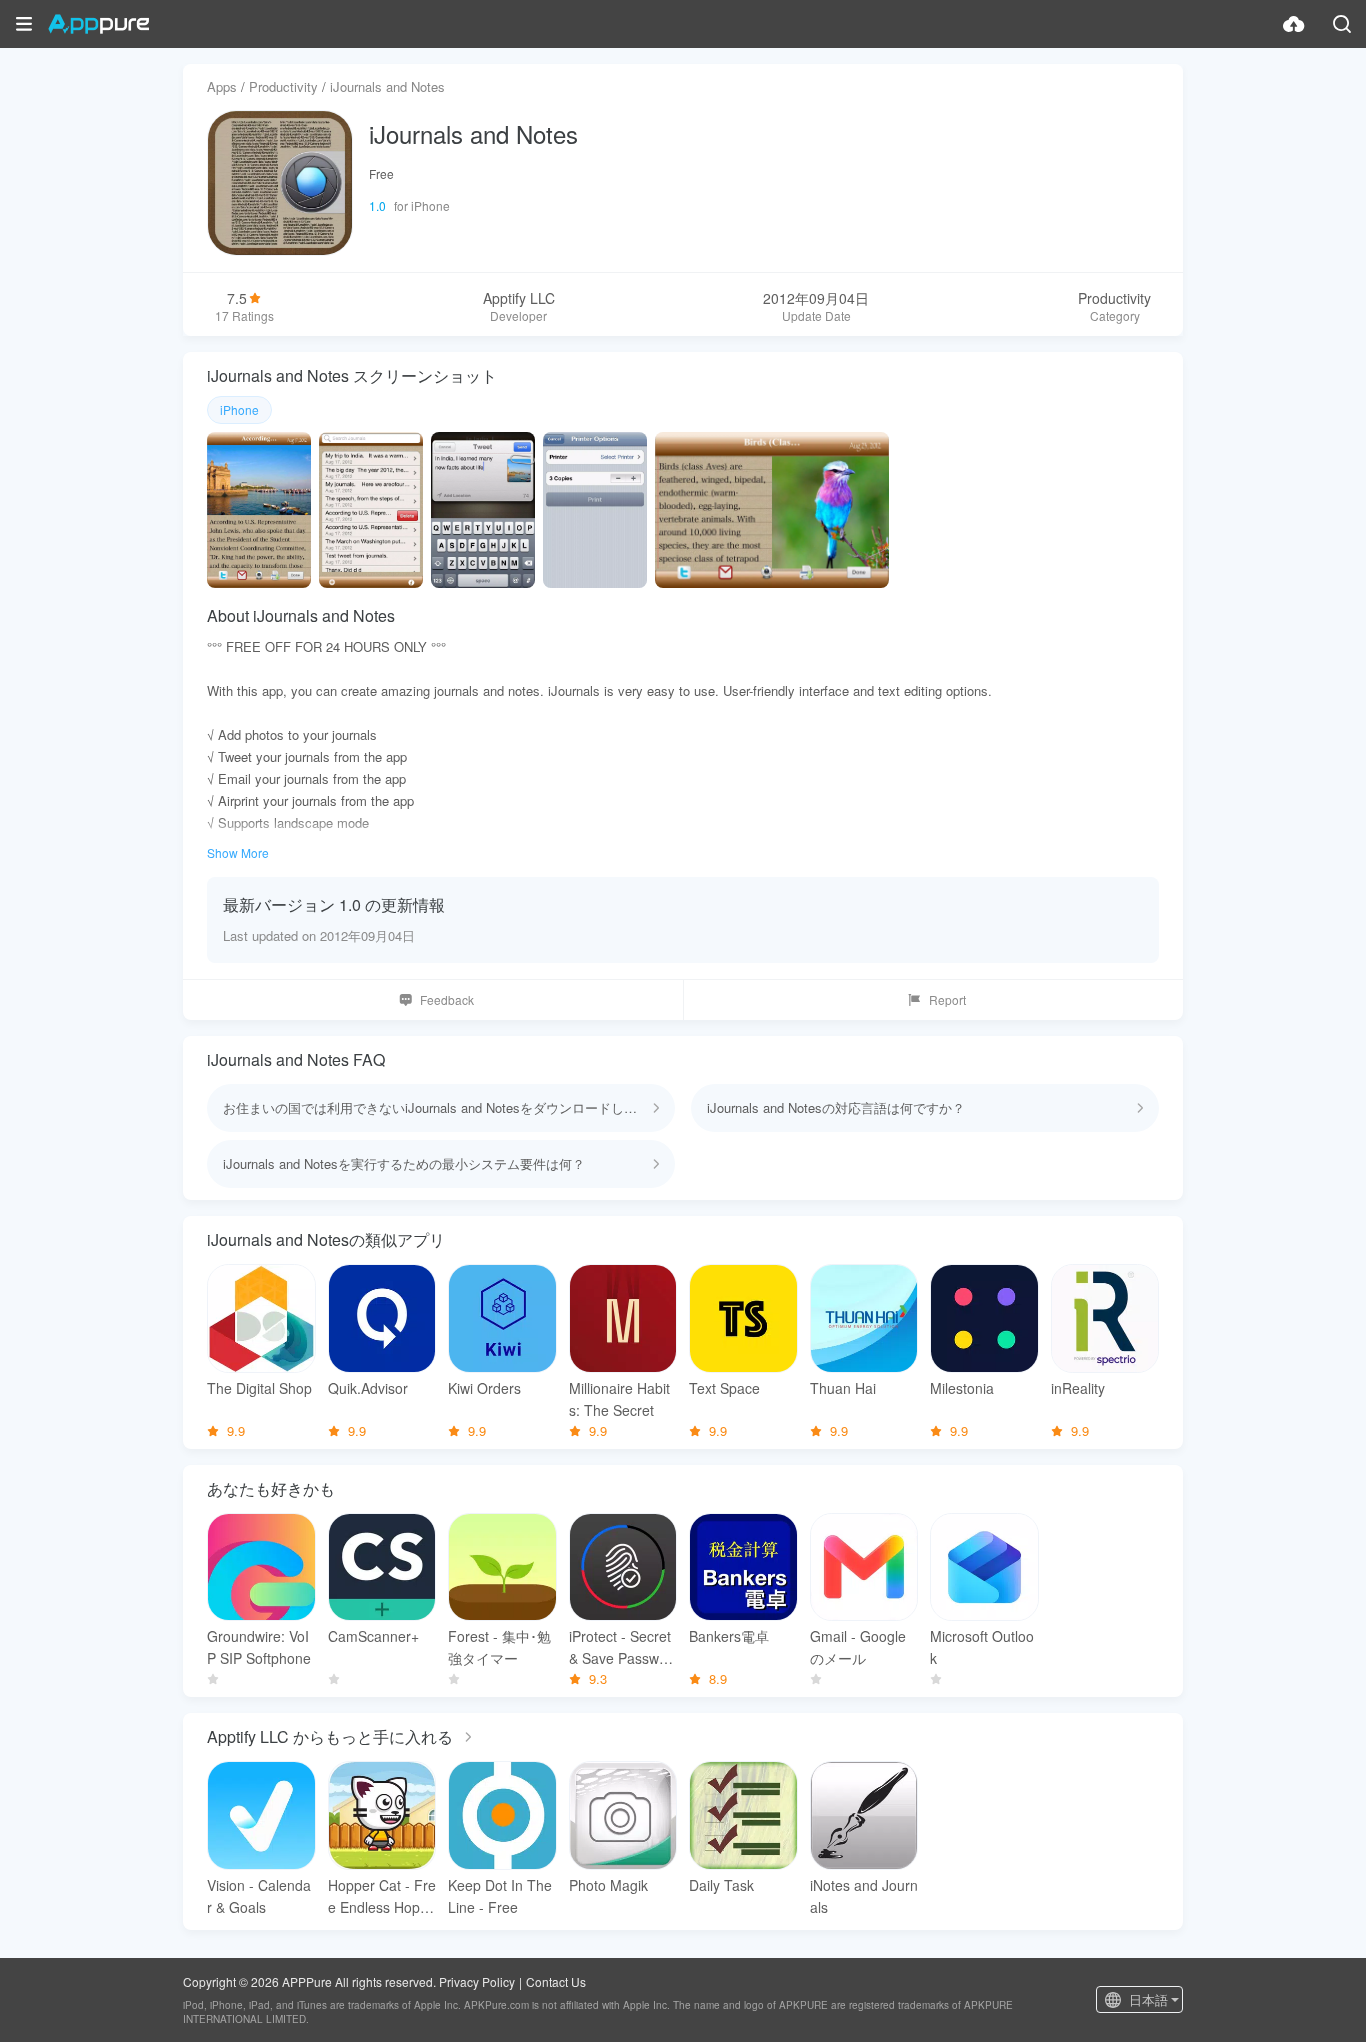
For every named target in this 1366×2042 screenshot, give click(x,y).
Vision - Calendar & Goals (259, 1896)
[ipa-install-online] (1294, 24)
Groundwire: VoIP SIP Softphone (259, 1647)
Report (947, 999)
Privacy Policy (477, 1981)
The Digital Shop (259, 1388)
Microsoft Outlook (982, 1647)
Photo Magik (608, 1885)
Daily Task (721, 1885)
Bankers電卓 (729, 1636)
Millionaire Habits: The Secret (619, 1399)
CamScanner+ (373, 1636)
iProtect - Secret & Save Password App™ (620, 1647)
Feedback (447, 999)
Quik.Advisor (368, 1388)
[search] (1342, 24)
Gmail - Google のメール (858, 1647)
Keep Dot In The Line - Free (500, 1896)
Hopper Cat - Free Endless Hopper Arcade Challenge (382, 1896)
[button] (24, 24)
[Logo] (98, 24)
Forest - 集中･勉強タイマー (499, 1647)
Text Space (724, 1388)
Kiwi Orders (484, 1388)
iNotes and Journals (864, 1896)
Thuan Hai (843, 1388)
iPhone (239, 409)
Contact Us (556, 1981)
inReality (1078, 1388)
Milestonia (962, 1388)
